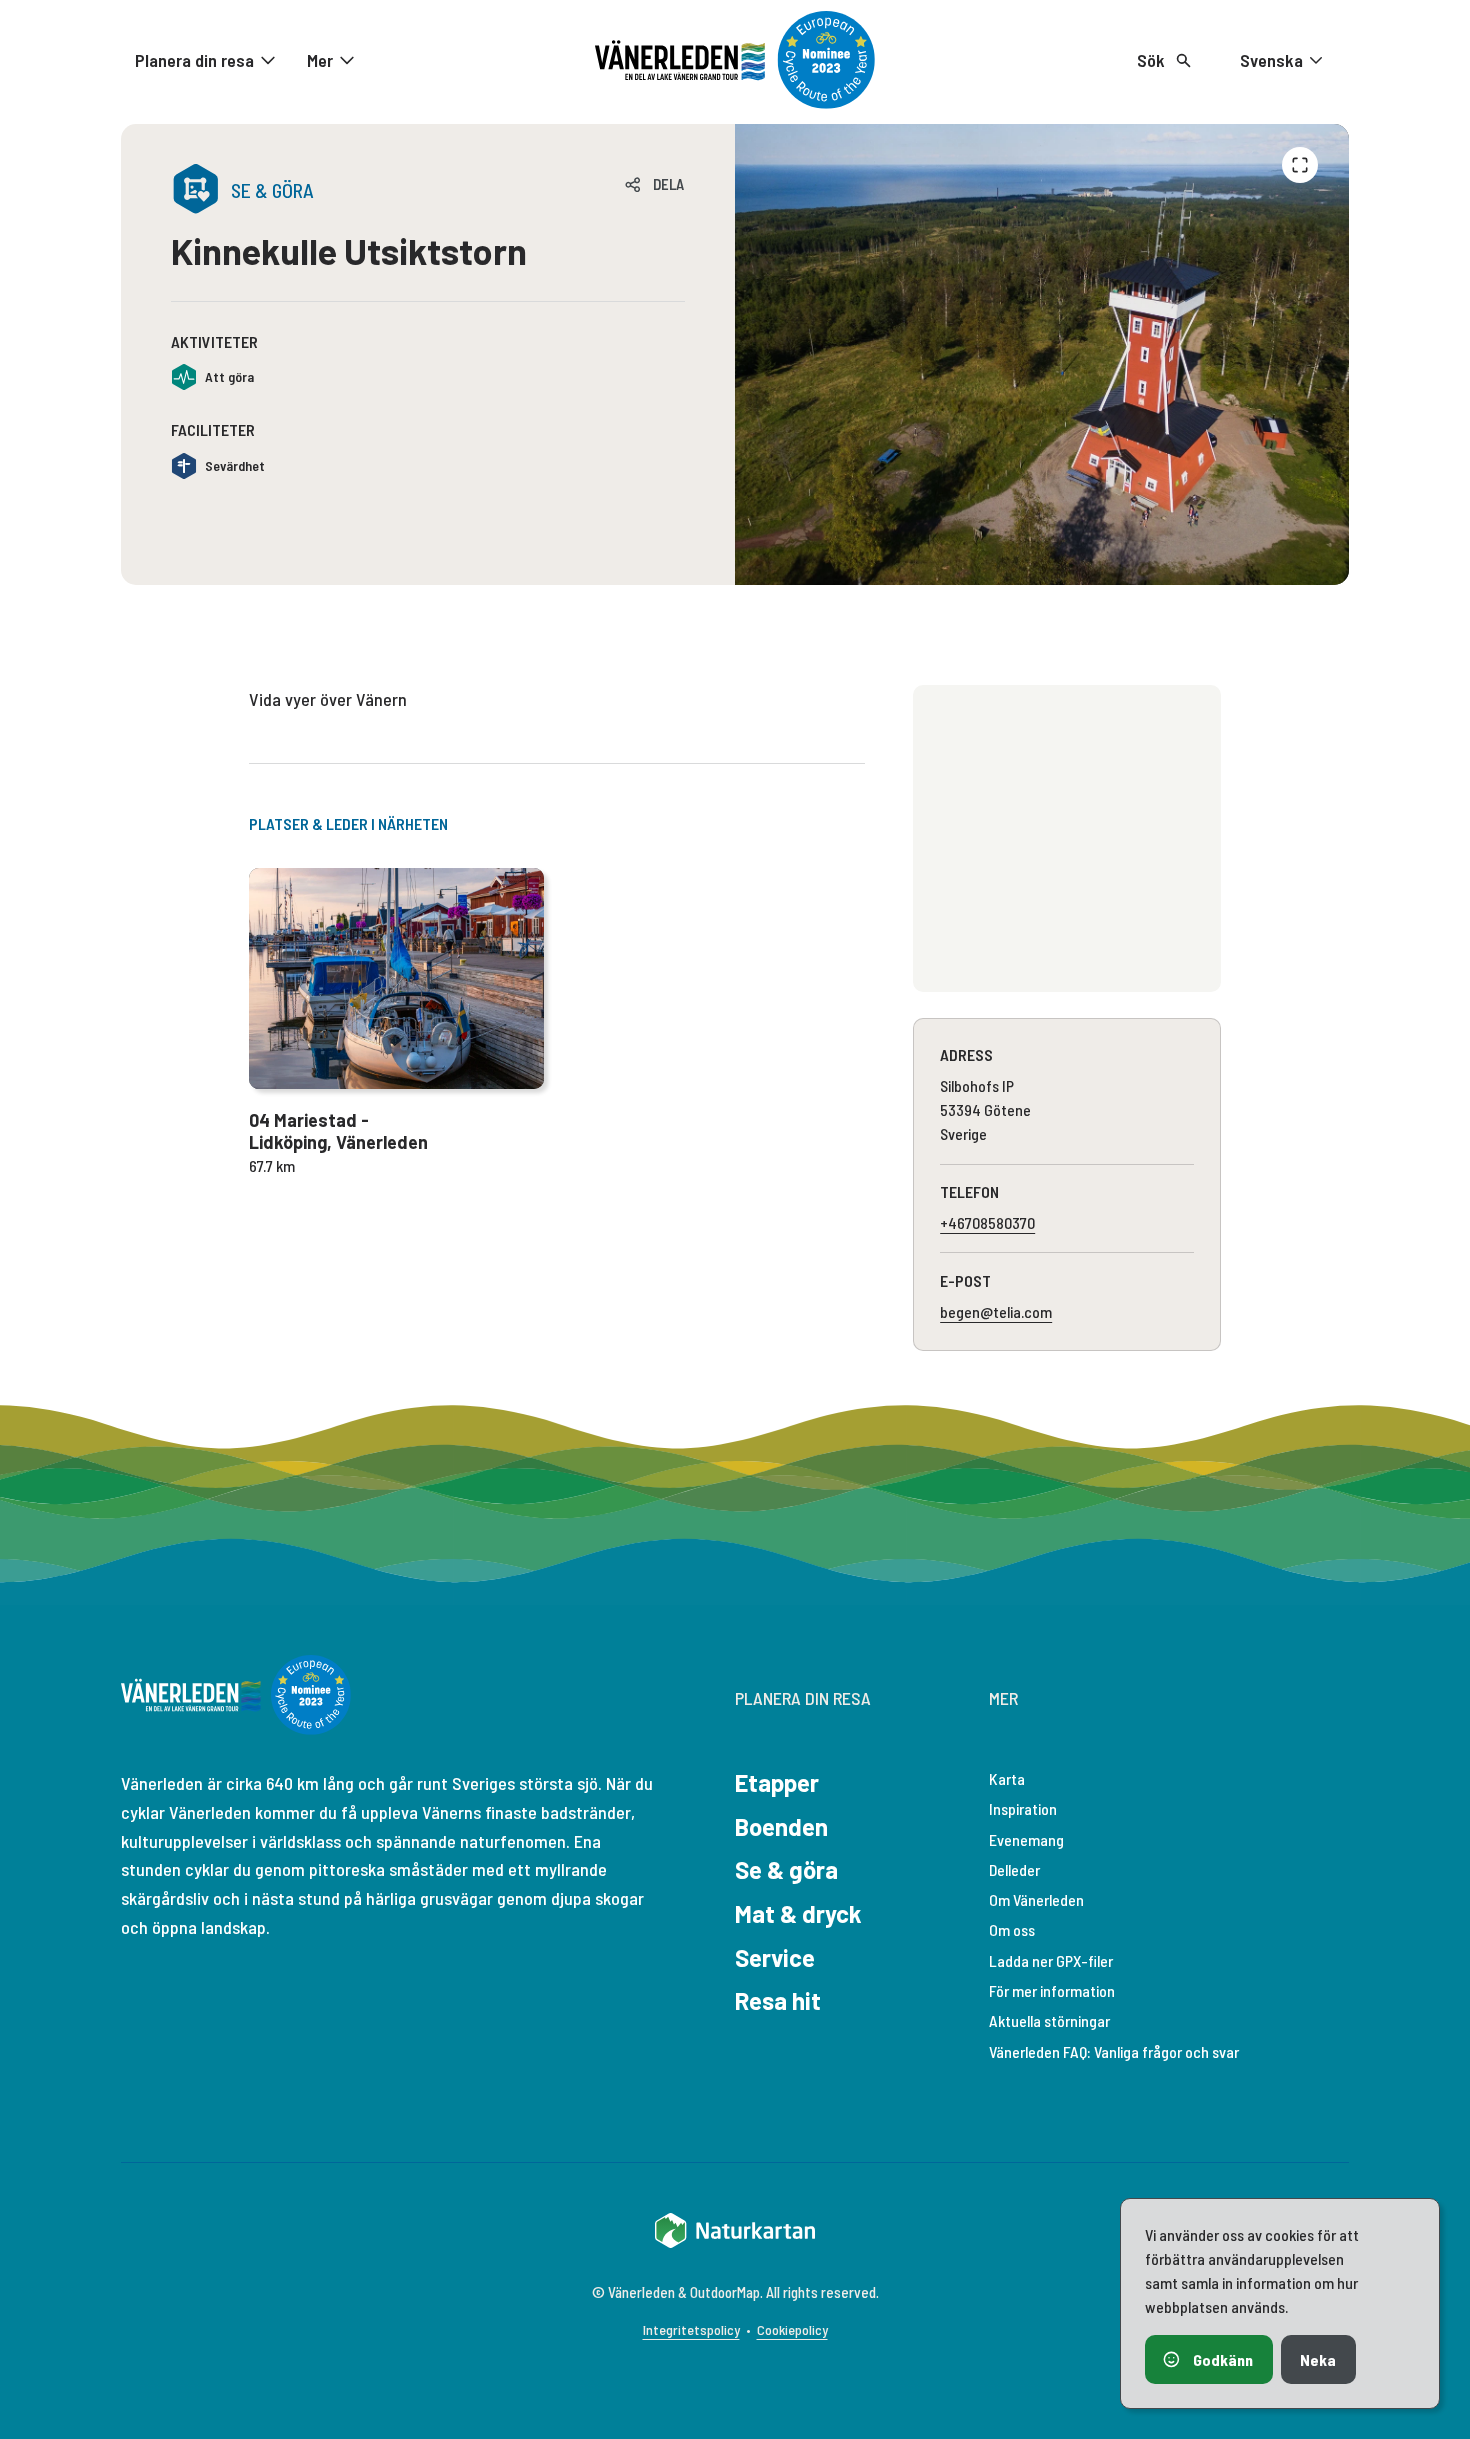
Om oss (1012, 1929)
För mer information (1052, 1990)
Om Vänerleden (1036, 1899)
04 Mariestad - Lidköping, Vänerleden (338, 1131)
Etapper (777, 1782)
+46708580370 (987, 1222)
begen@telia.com (996, 1311)
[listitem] (1042, 354)
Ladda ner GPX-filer (1051, 1960)
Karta (1007, 1778)
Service (775, 1957)
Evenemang (1026, 1839)
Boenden (781, 1826)
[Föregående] (1300, 165)
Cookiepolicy (792, 2329)
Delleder (1014, 1869)
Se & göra (786, 1869)
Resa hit (778, 2000)
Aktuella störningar (1049, 2020)
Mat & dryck (798, 1913)
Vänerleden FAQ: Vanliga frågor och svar (1114, 2051)
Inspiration (1023, 1808)
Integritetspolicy (691, 2329)
